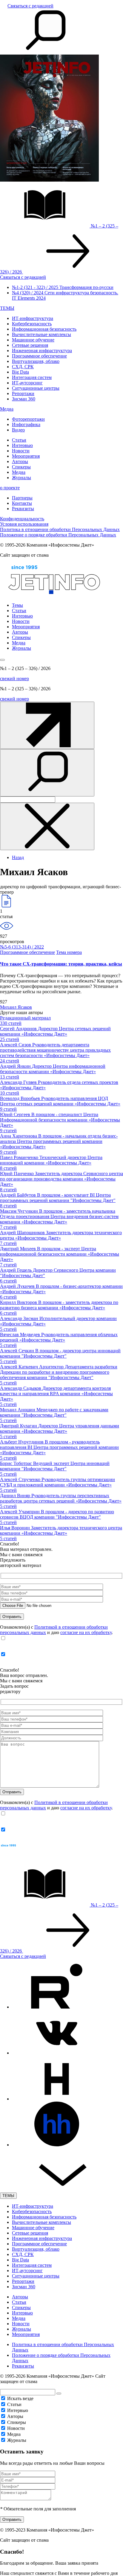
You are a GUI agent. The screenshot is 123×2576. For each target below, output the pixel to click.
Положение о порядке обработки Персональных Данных (58, 535)
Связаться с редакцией (30, 6)
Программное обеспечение (39, 356)
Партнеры (22, 498)
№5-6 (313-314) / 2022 (22, 947)
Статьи (19, 440)
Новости (21, 451)
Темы (17, 605)
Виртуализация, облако (36, 361)
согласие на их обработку (86, 1632)
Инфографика (26, 424)
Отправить (12, 2519)
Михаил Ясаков (16, 1007)
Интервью (22, 445)
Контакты (22, 503)
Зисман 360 (24, 399)
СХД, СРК (23, 367)
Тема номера (69, 952)
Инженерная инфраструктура (42, 351)
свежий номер (14, 679)
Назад (18, 857)
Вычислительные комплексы (41, 334)
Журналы (21, 478)
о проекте (10, 488)
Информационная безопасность (44, 329)
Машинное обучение (33, 340)
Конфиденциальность (22, 519)
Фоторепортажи (28, 419)
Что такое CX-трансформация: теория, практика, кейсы (61, 964)
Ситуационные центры (36, 388)
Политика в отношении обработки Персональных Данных (60, 529)
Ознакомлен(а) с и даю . (56, 1630)
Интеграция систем (32, 377)
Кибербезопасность (32, 324)
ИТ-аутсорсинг (27, 383)
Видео (18, 430)
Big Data (20, 372)
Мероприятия (26, 456)
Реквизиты (23, 509)
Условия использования (24, 524)
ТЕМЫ (7, 308)
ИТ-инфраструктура (33, 318)
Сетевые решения (30, 345)
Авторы (20, 461)
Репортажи (23, 393)
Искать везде (20, 2398)
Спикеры (21, 467)
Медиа (7, 409)
